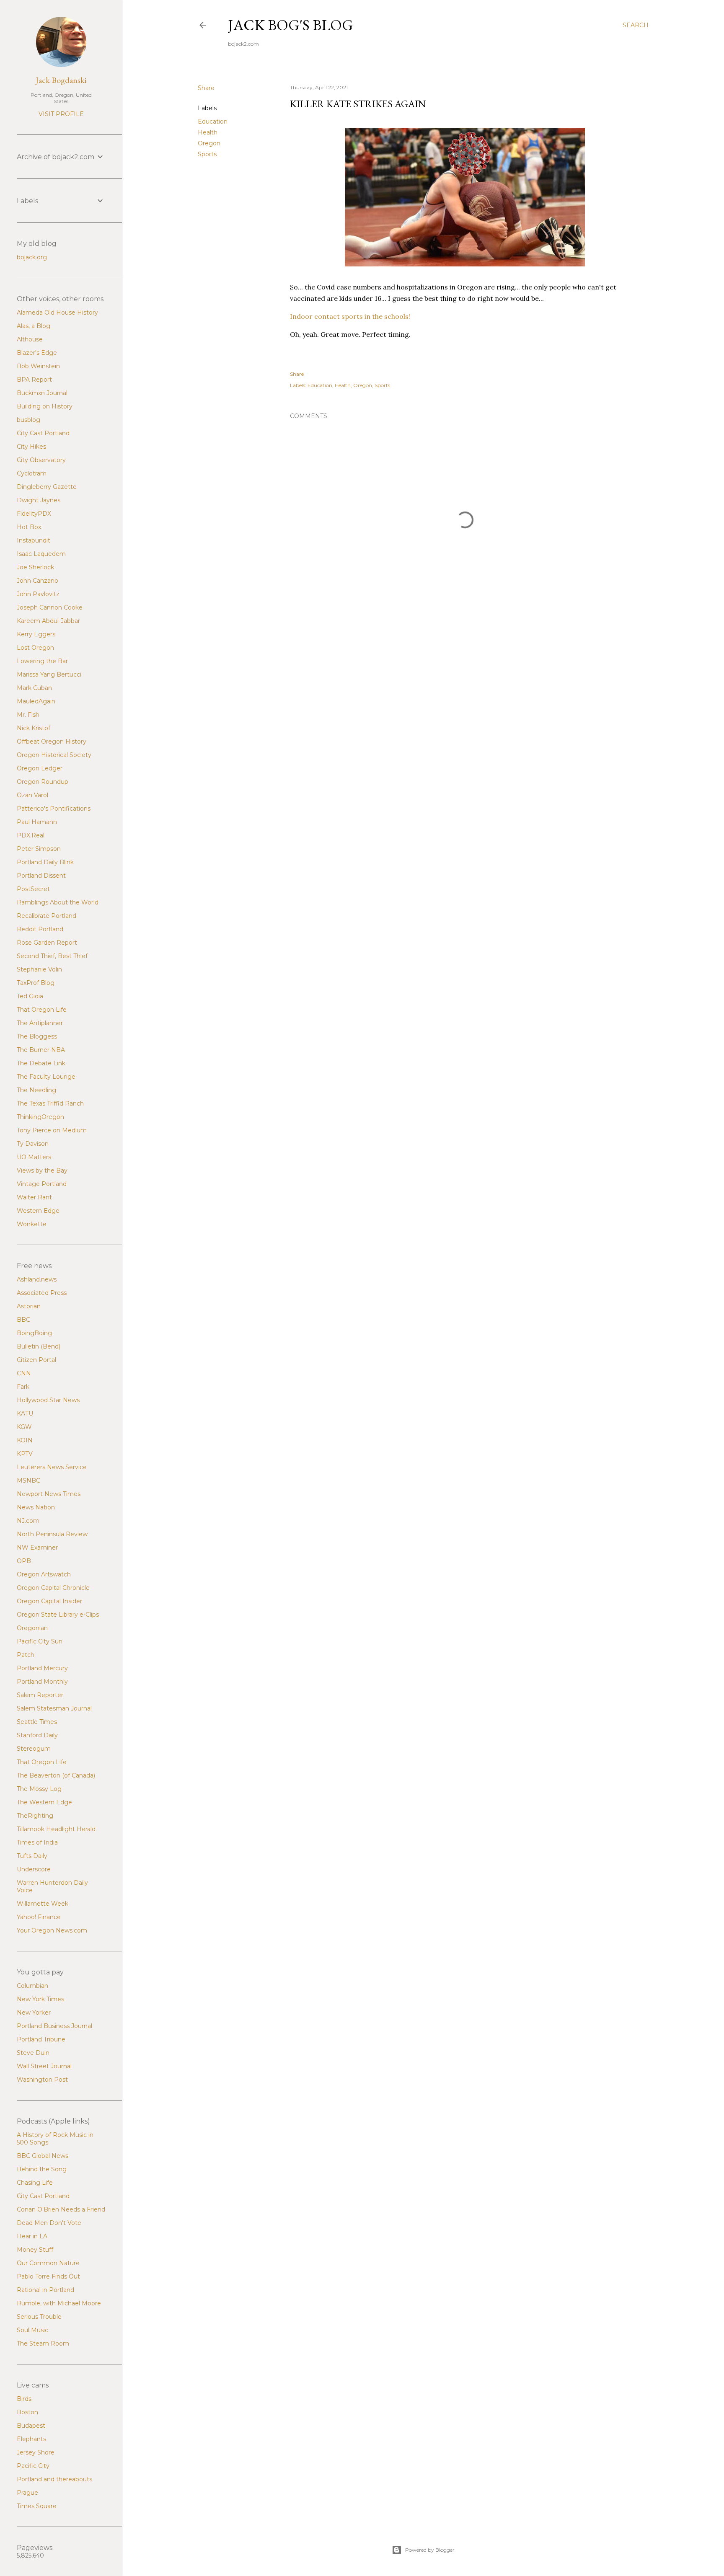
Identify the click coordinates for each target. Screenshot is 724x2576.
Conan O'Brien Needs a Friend (61, 2209)
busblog (28, 420)
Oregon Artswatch (44, 1574)
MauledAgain (36, 701)
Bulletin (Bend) (39, 1346)
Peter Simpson (39, 849)
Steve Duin (33, 2053)
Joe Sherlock (35, 567)
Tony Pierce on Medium (52, 1130)
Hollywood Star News (48, 1400)
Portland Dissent (41, 876)
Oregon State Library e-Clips (58, 1615)
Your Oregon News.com (52, 1930)
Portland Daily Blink (45, 862)
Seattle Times (37, 1722)
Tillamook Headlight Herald (56, 1829)
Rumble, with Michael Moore (59, 2303)
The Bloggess (37, 1036)
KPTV (25, 1454)
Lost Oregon (35, 648)
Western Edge (38, 1211)
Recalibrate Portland (47, 916)
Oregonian (32, 1628)
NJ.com (28, 1521)
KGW (24, 1427)
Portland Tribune (41, 2039)
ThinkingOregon (40, 1117)
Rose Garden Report (47, 943)
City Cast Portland (43, 433)
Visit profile (61, 114)
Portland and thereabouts (54, 2479)
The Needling (36, 1090)
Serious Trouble (39, 2317)
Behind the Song (42, 2169)
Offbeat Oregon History (52, 742)
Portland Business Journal (54, 2026)
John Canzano (37, 581)
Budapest (31, 2426)
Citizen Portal (36, 1360)
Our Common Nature (48, 2263)
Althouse (30, 339)
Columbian (32, 1986)
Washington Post (42, 2080)
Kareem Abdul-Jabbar (48, 621)
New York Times (40, 1999)
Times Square (37, 2506)
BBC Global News (43, 2156)
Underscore (34, 1869)
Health (208, 132)
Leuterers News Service (52, 1467)
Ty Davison (33, 1144)
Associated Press (42, 1293)
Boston (27, 2412)
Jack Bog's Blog (291, 25)
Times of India (37, 1842)
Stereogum (34, 1749)
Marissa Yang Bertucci (49, 674)
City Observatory (41, 460)
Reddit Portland (40, 929)
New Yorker (34, 2013)
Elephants (31, 2439)
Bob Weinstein (38, 366)
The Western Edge (44, 1802)
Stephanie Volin (39, 969)
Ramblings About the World (58, 902)
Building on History (45, 406)
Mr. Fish (28, 715)
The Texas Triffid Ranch (50, 1103)
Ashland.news (37, 1279)
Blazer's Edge (37, 353)
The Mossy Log (39, 1789)
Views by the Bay (42, 1170)
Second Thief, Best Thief (52, 956)
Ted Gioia (30, 996)
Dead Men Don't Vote (49, 2223)
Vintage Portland (42, 1184)
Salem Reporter (40, 1695)
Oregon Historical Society (54, 755)
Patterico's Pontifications (54, 809)
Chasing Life (35, 2183)
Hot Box (29, 527)
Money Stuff (35, 2250)
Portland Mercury (42, 1668)
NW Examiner (37, 1548)
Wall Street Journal (44, 2066)
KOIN (25, 1440)
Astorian (29, 1306)
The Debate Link (41, 1063)
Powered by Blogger (430, 2550)
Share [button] (206, 88)
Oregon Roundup (43, 782)
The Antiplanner (40, 1023)
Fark (23, 1387)
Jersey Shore (36, 2452)
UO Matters (34, 1157)
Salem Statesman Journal (54, 1708)
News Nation (36, 1507)
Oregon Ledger (40, 768)
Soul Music (32, 2330)
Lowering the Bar (42, 661)
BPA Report (34, 380)
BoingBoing (34, 1333)
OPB (24, 1561)
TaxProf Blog (36, 983)
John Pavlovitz (38, 594)
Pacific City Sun (40, 1641)
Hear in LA (32, 2236)
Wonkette (32, 1224)
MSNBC (28, 1480)
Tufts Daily (32, 1856)
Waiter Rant (34, 1197)
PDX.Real (31, 835)
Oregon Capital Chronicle (53, 1588)
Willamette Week (43, 1904)
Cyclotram (32, 473)
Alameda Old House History (57, 313)
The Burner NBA (41, 1050)
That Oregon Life (42, 1010)
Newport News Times (49, 1494)
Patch (26, 1655)
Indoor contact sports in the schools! (350, 316)
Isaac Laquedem (41, 554)
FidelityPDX (34, 514)
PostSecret (33, 889)
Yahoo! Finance (39, 1917)
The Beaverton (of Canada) (56, 1775)
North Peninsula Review (52, 1534)
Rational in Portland (45, 2290)
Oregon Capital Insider (49, 1601)
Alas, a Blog (34, 326)
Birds (24, 2399)
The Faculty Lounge (46, 1077)
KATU (25, 1413)
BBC (23, 1320)
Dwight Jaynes (39, 500)
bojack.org (32, 257)
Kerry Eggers (36, 634)
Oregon (209, 143)
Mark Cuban (34, 688)
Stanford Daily (37, 1735)
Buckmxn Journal (42, 393)
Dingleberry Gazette (47, 487)
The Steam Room (43, 2343)
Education (213, 121)
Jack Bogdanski (61, 80)
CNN (24, 1373)
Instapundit (34, 540)
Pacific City (33, 2466)
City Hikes (31, 447)
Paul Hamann (37, 822)
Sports (207, 154)
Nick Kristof (34, 728)
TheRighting (35, 1816)
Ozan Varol (32, 795)
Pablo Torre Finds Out (48, 2276)
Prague (27, 2493)
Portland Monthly (42, 1682)
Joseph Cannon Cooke (50, 607)
